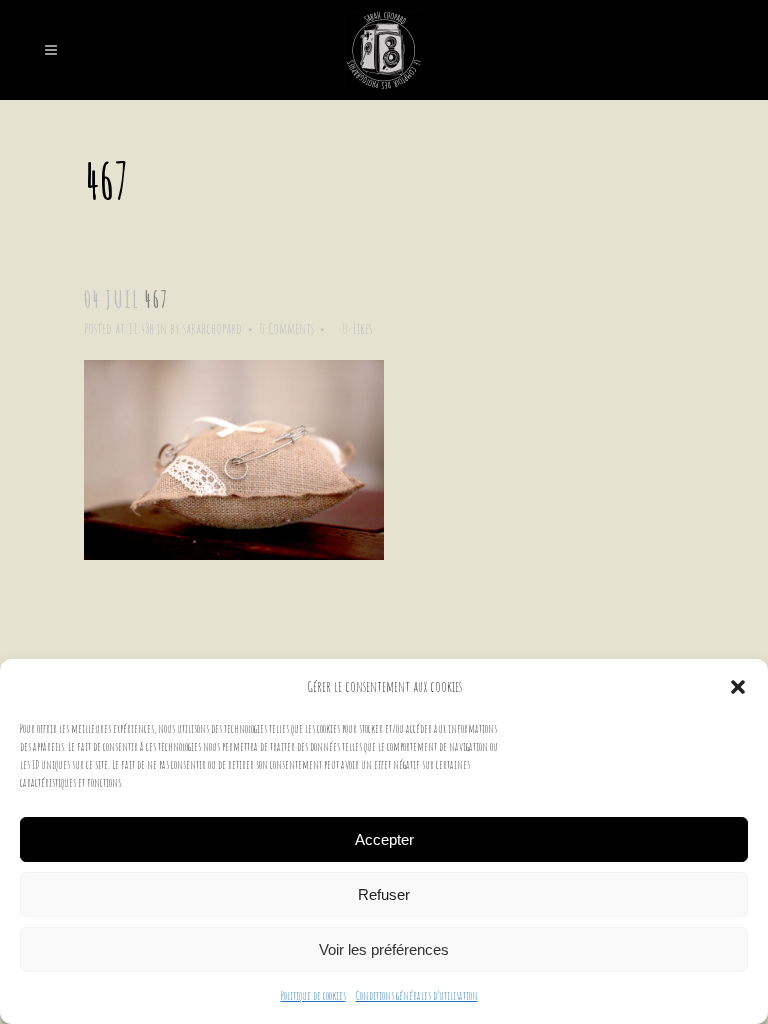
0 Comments (286, 328)
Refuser (384, 894)
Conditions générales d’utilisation (417, 995)
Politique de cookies (313, 995)
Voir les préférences (384, 949)
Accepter (384, 839)
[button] (738, 687)
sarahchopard (212, 328)
